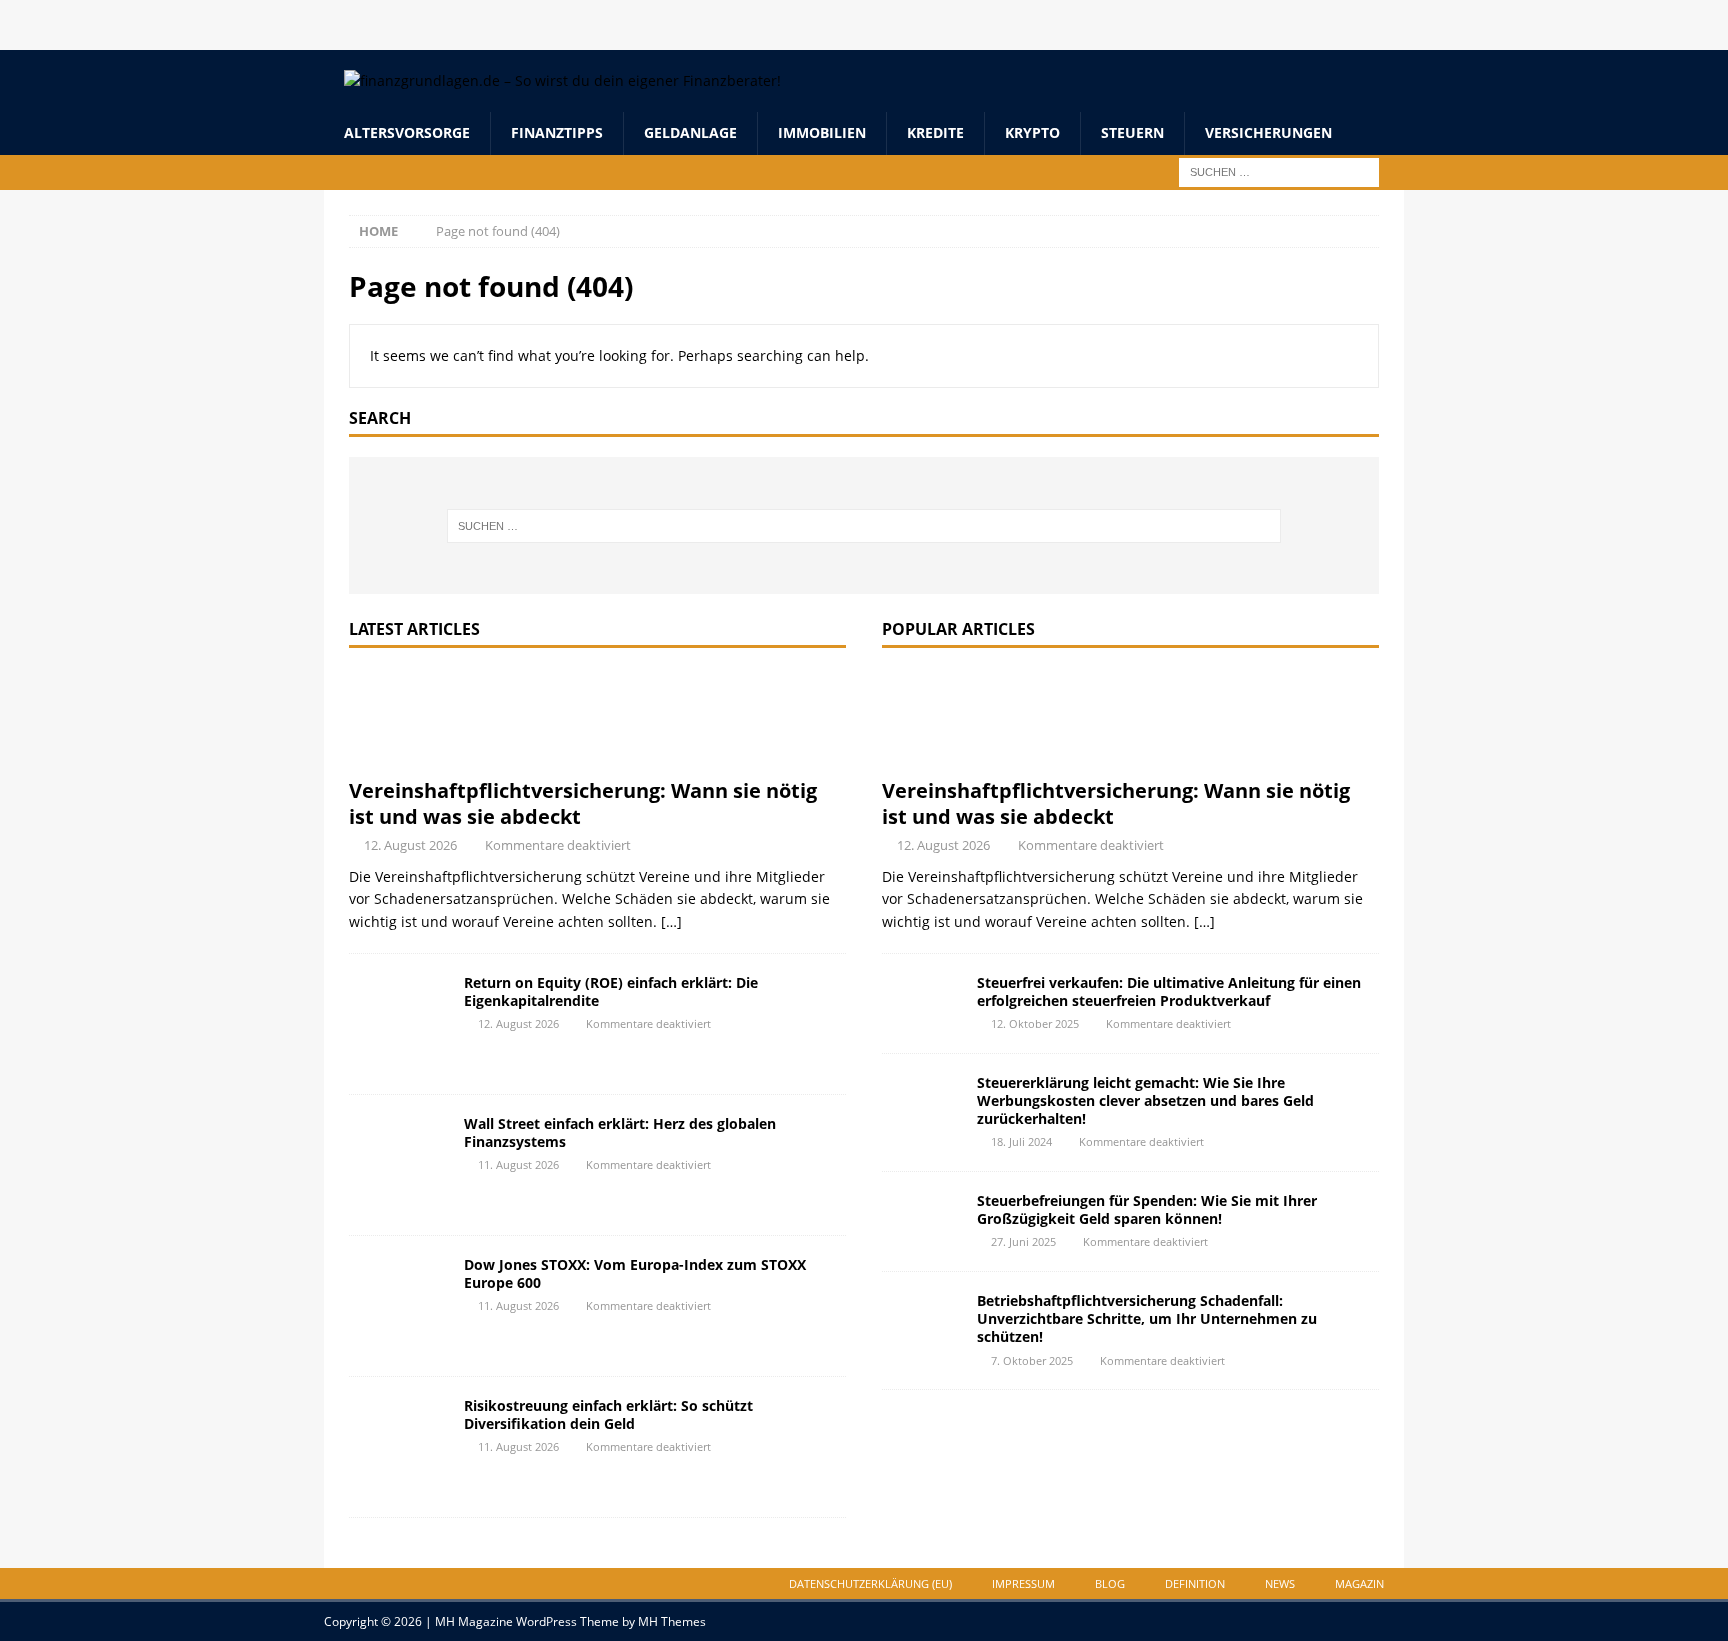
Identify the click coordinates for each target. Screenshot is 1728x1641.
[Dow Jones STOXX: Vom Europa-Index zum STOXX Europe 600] (399, 1306)
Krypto (1032, 132)
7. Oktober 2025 (1032, 1360)
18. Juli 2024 (1021, 1141)
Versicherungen (1268, 132)
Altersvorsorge (407, 132)
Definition (1195, 1583)
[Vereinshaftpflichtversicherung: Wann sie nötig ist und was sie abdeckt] (597, 718)
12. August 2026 (410, 845)
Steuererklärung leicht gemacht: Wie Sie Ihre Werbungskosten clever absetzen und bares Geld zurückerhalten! (1145, 1100)
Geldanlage (690, 132)
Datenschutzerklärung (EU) (870, 1583)
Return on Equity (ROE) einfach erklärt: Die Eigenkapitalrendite (611, 991)
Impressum (1023, 1583)
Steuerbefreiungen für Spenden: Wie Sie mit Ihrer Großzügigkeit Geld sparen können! (1147, 1209)
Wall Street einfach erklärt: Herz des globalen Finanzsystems (620, 1132)
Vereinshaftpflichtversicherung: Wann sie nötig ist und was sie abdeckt (583, 803)
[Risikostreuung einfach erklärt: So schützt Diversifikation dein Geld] (399, 1447)
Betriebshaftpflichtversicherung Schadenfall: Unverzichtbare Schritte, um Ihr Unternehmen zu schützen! (1147, 1318)
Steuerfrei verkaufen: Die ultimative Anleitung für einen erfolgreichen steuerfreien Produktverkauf (1169, 991)
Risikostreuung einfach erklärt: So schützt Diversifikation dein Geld (608, 1414)
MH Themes (672, 1621)
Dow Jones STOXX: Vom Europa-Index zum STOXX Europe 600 (635, 1273)
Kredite (935, 132)
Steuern (1132, 132)
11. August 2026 (518, 1164)
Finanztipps (557, 132)
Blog (1110, 1583)
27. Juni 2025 (1023, 1241)
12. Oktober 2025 (1035, 1023)
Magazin (1359, 1583)
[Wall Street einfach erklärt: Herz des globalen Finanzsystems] (399, 1165)
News (1280, 1583)
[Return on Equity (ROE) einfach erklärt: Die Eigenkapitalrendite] (399, 1024)
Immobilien (822, 132)
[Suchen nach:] (1279, 170)
